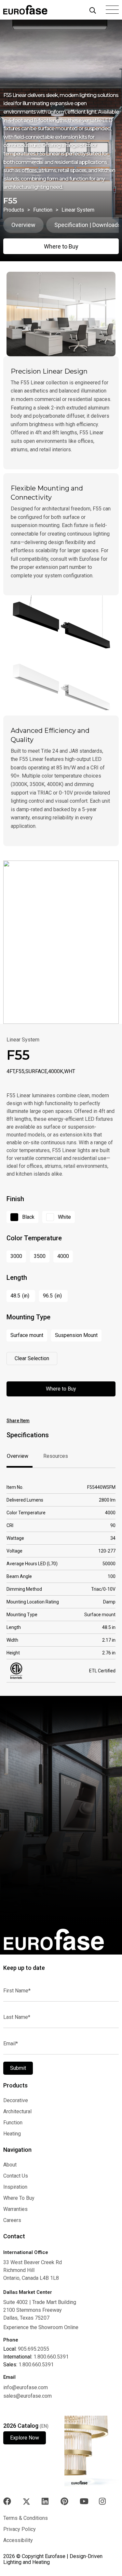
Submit (18, 2068)
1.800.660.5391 (51, 2357)
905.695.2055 (34, 2349)
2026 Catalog (26, 2426)
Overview (23, 225)
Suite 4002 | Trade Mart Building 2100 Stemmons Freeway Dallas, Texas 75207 (40, 2310)
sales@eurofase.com (27, 2396)
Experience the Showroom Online (41, 2327)
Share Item (18, 1421)
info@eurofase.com (26, 2387)
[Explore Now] (92, 2451)
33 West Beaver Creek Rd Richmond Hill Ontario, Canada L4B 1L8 (33, 2270)
